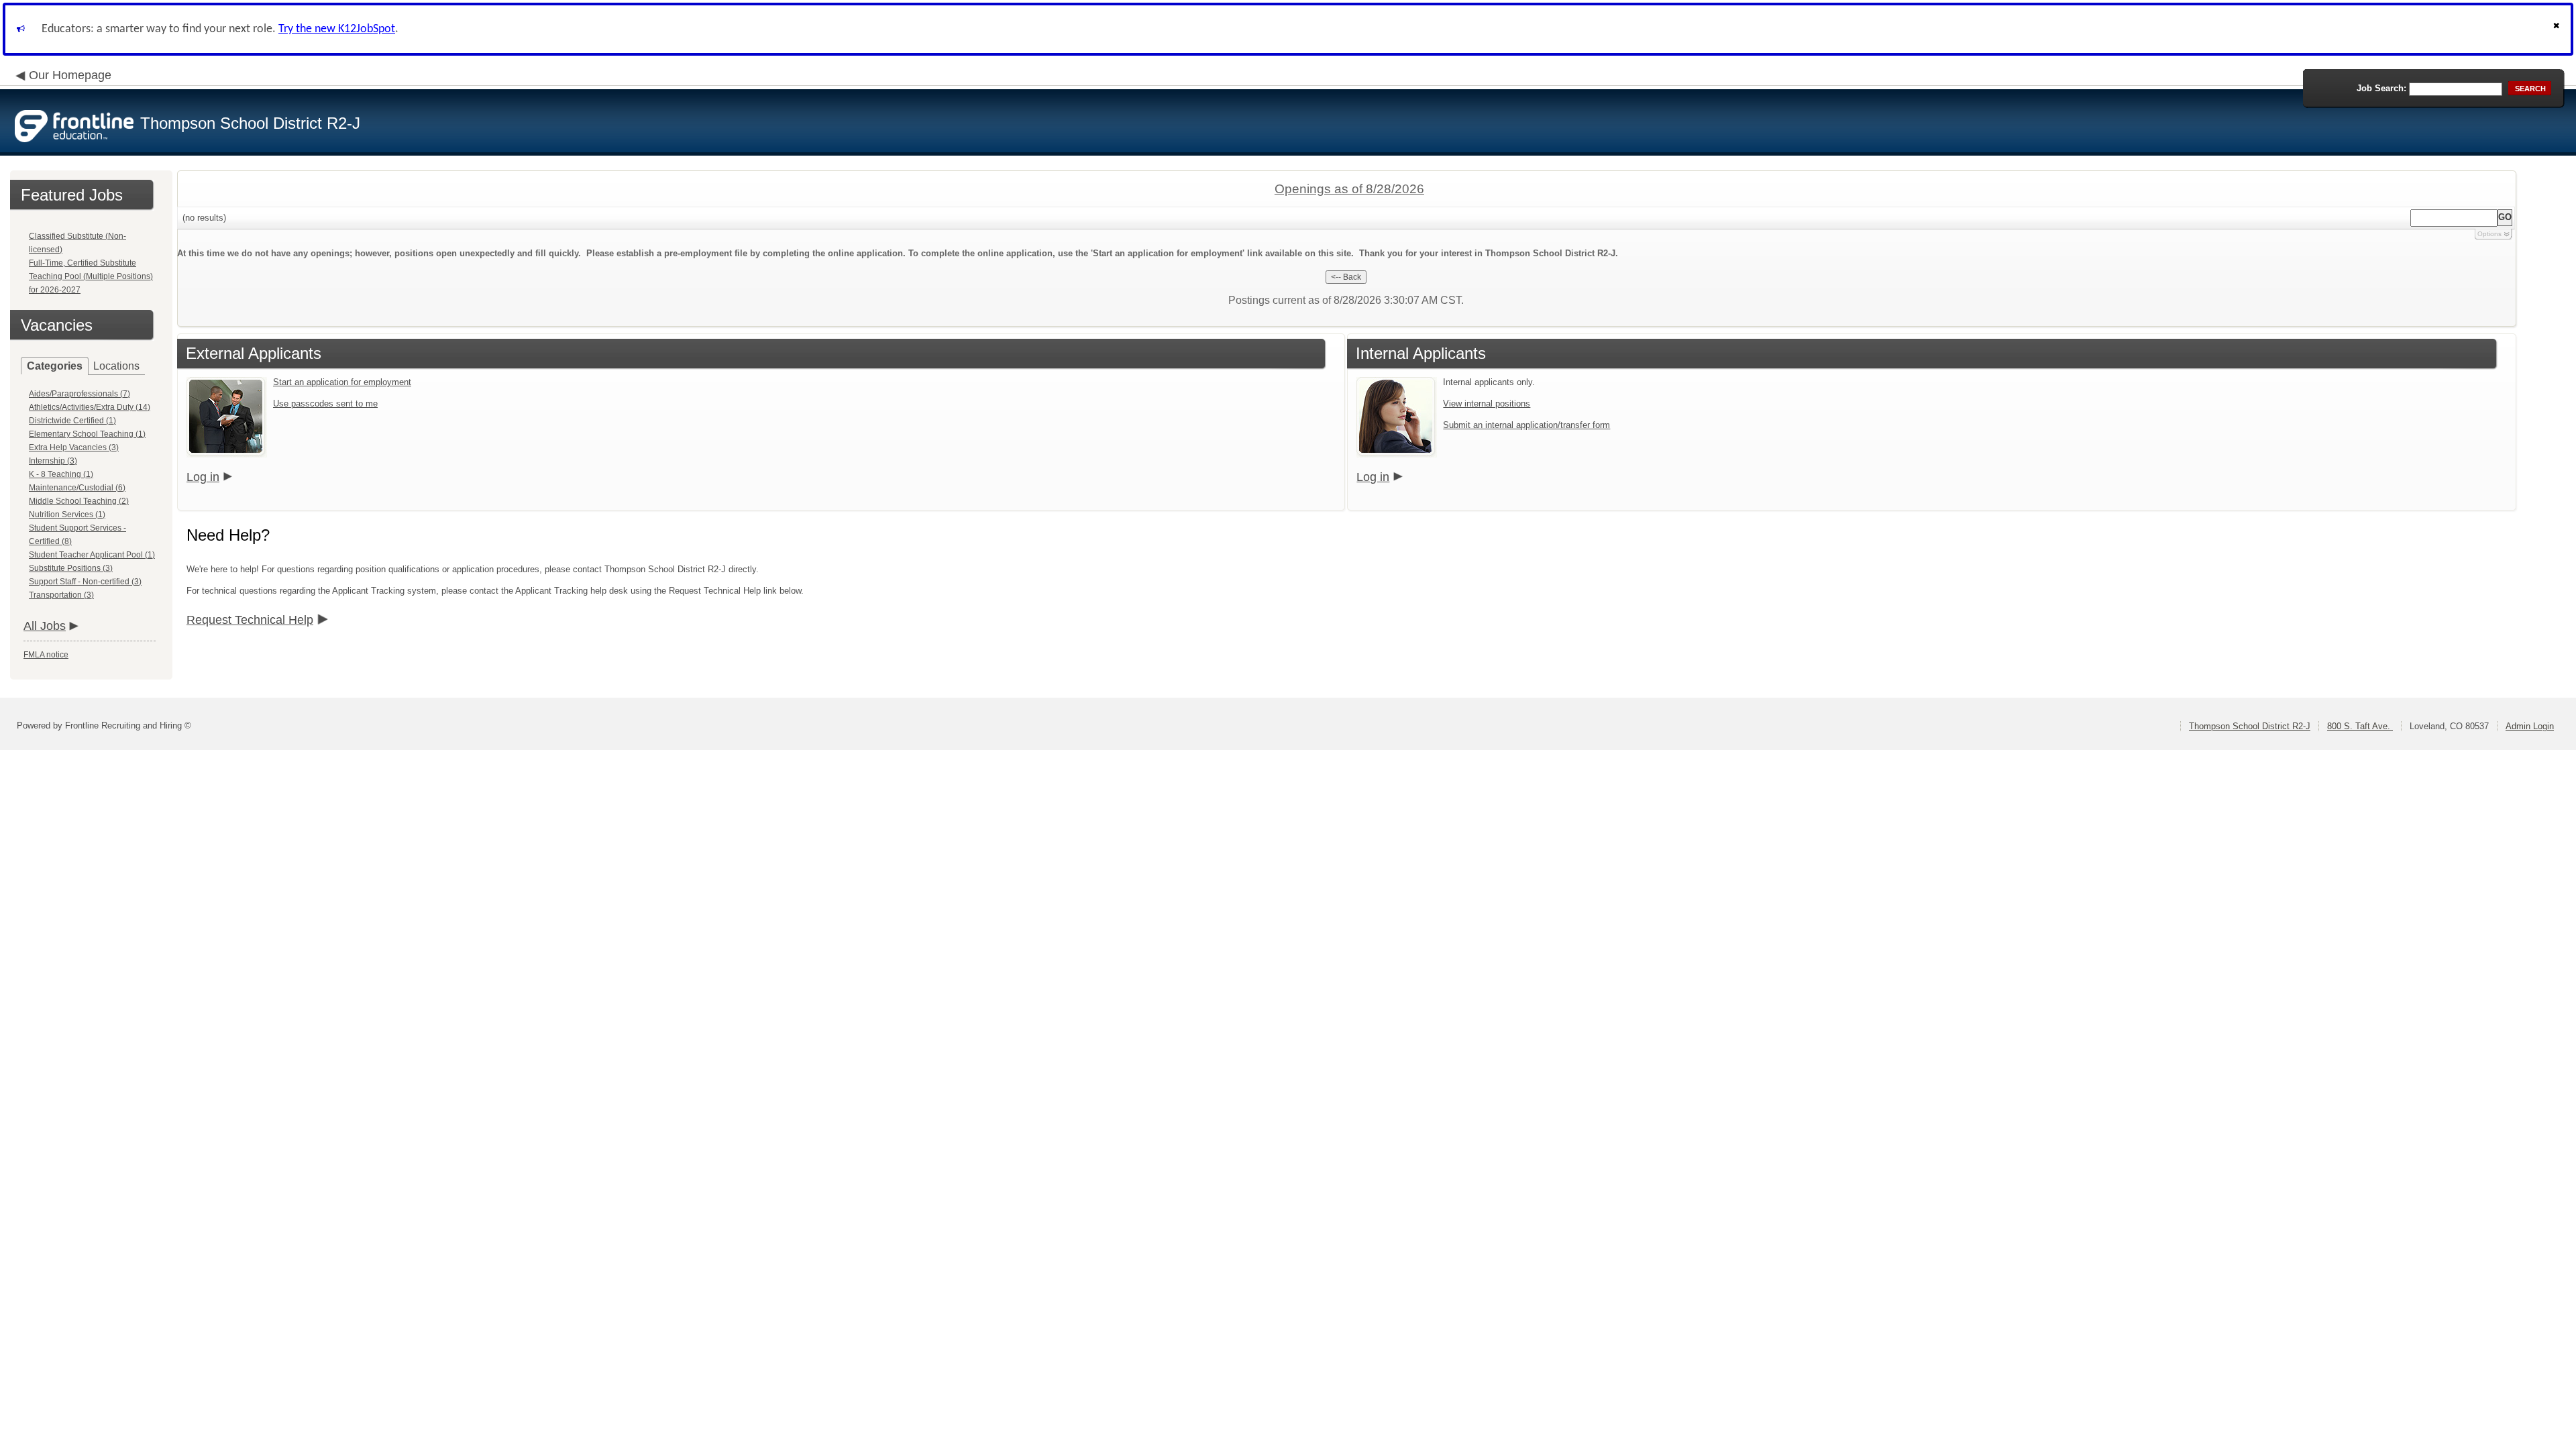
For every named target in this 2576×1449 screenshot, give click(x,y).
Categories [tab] (55, 366)
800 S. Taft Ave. (2360, 726)
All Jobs (45, 626)
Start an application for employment (342, 382)
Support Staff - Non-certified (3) (85, 582)
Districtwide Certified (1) (72, 421)
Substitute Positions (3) (71, 568)
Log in (203, 477)
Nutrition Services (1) (67, 515)
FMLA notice (46, 655)
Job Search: (2381, 88)
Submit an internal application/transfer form (1526, 425)
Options (2489, 234)
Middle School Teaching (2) (79, 501)
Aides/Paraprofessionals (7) (79, 394)
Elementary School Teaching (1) (87, 434)
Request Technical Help (250, 620)
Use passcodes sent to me (325, 404)
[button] (2558, 29)
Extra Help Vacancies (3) (74, 447)
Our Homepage (70, 75)
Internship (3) (53, 461)
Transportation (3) (61, 595)
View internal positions (1487, 404)
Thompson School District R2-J (2250, 726)
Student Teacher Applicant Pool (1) (92, 555)
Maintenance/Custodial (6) (77, 488)
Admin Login (2530, 726)
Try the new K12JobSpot (337, 29)
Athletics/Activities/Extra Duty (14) (90, 407)
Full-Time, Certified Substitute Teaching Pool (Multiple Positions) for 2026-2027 (91, 276)
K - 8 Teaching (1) (61, 474)
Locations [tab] (116, 366)
